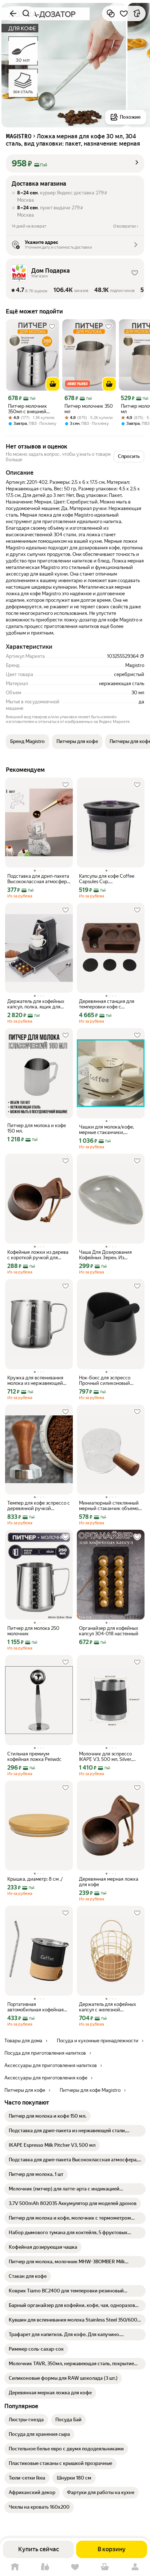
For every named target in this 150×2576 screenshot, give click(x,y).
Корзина (105, 2567)
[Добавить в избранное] (124, 13)
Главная (15, 2567)
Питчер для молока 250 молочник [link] (33, 1631)
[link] (48, 2116)
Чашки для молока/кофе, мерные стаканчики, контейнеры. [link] (106, 1130)
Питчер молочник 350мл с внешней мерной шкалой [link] (27, 409)
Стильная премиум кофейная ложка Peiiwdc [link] (34, 1757)
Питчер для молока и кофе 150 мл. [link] (37, 1128)
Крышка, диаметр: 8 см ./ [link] (35, 1879)
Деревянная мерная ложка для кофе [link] (109, 1882)
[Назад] (13, 13)
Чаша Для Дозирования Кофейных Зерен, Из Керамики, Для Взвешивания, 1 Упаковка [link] (107, 1255)
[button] (75, 163)
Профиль (135, 2567)
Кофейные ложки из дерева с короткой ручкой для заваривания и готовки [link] (38, 1255)
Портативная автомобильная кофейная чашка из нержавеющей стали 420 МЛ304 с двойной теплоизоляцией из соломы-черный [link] (39, 2007)
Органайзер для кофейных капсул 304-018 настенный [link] (109, 1631)
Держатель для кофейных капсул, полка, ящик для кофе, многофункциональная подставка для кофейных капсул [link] (39, 1004)
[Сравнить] (111, 13)
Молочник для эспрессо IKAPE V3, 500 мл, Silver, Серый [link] (106, 1757)
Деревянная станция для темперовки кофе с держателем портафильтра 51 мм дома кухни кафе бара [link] (110, 1004)
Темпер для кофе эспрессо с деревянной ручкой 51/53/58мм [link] (39, 1506)
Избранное (75, 2567)
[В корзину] (53, 384)
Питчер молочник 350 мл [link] (89, 409)
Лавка (45, 2567)
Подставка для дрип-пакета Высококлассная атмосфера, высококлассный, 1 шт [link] (39, 879)
